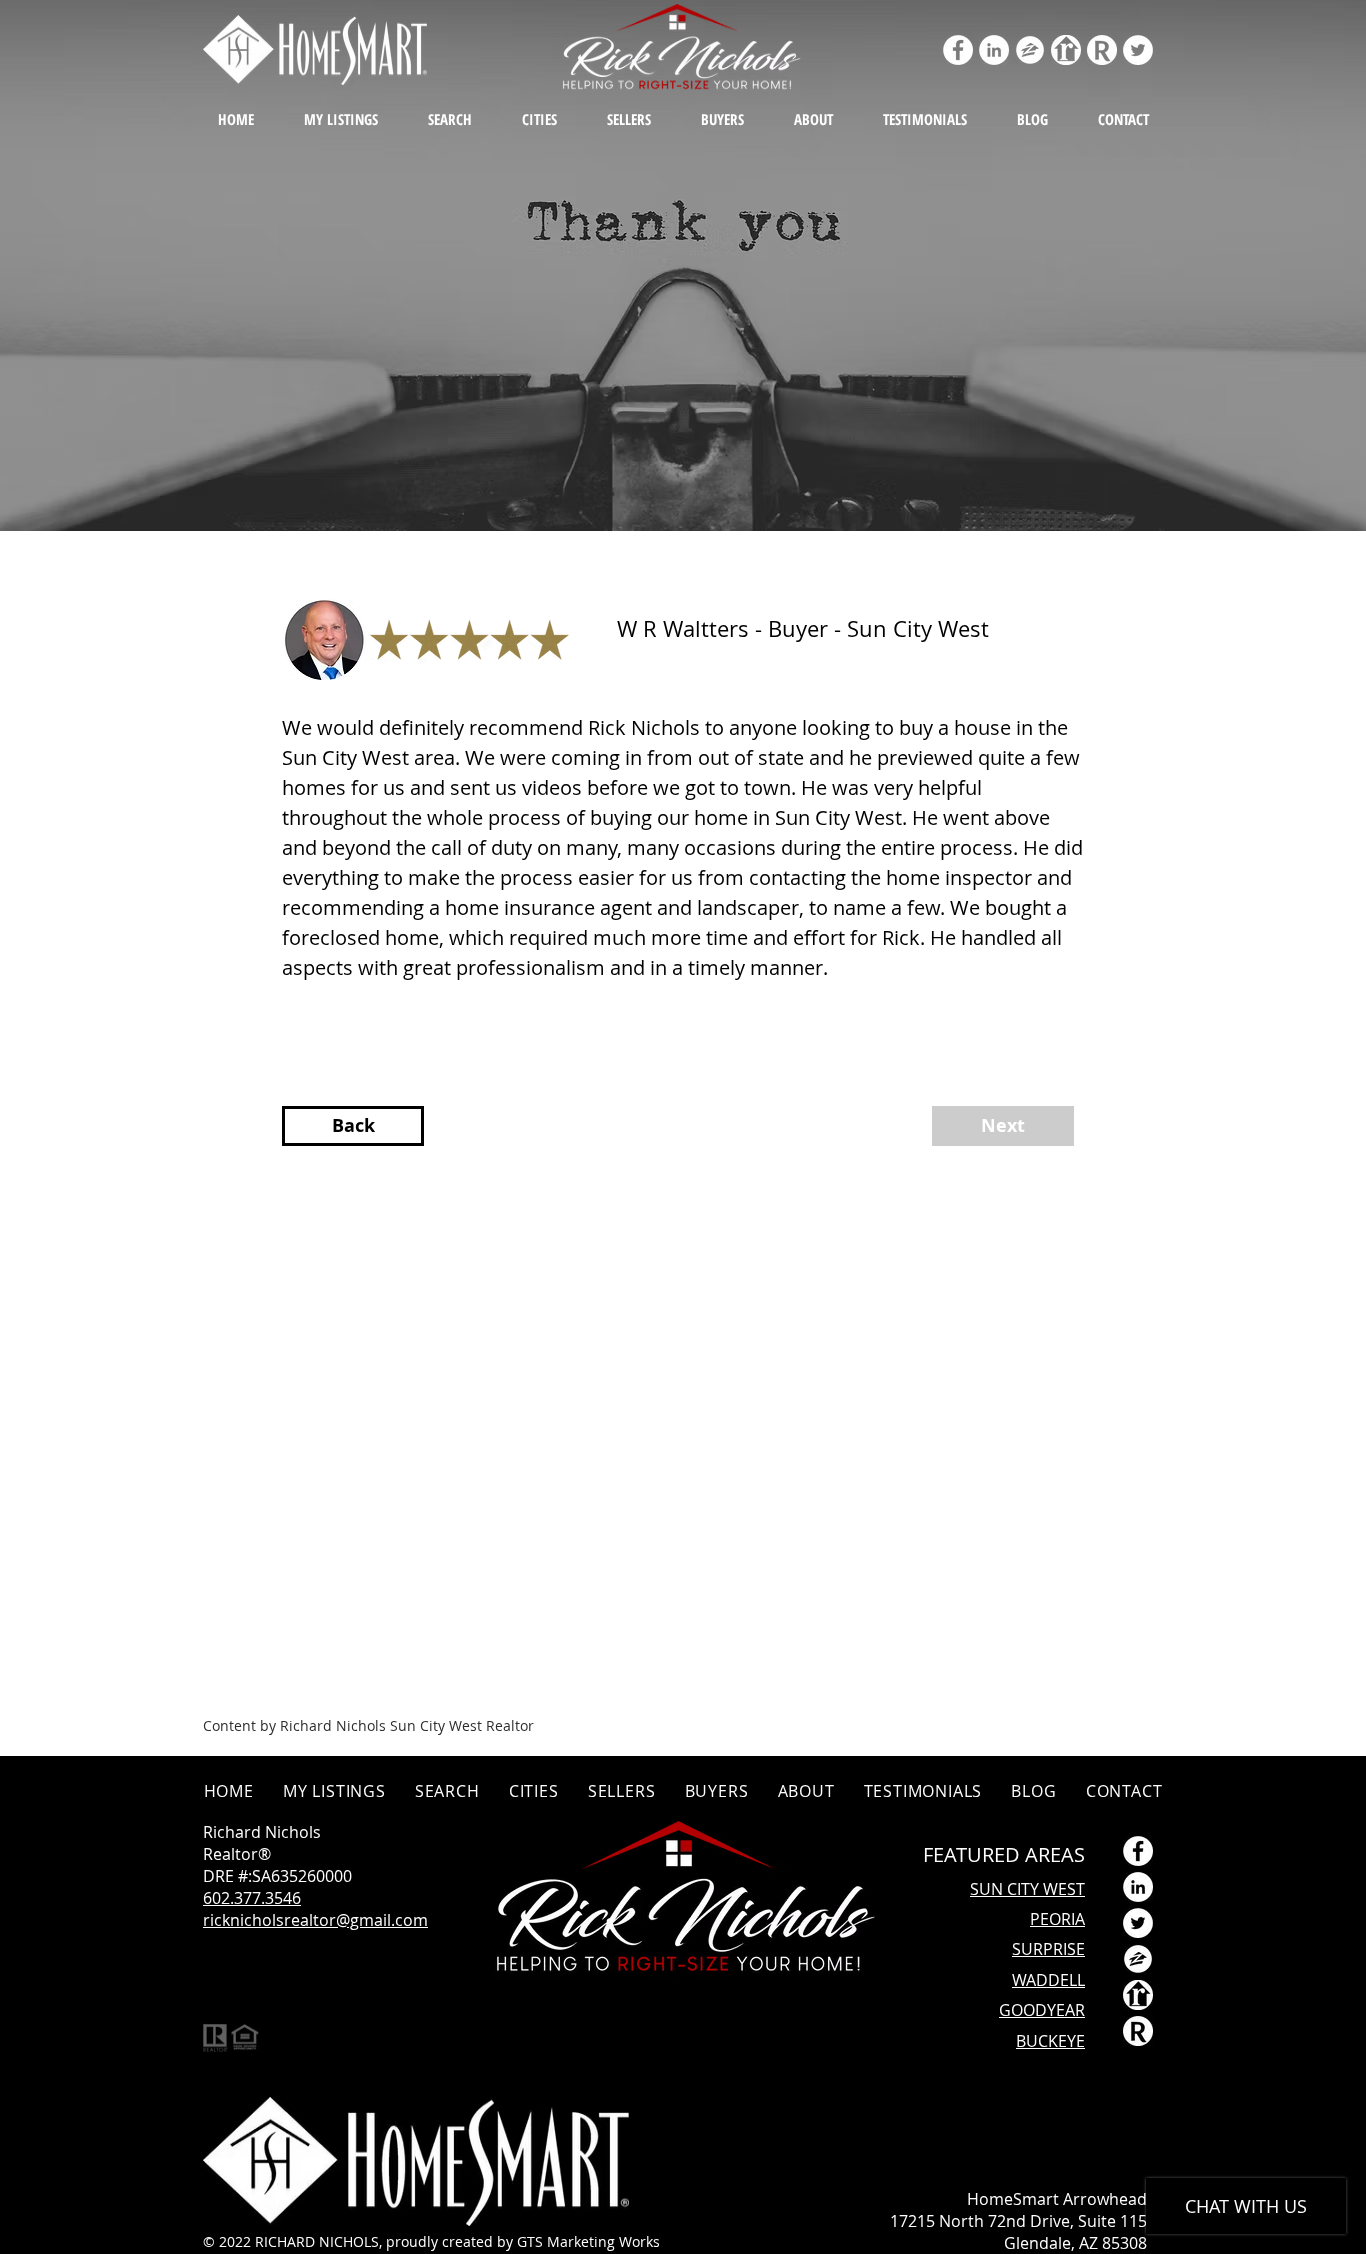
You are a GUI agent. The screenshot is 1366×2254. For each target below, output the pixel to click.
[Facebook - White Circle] (958, 50)
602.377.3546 (252, 1898)
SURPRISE (1048, 1949)
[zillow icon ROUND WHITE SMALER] (1030, 50)
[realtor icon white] (1066, 50)
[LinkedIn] (994, 50)
